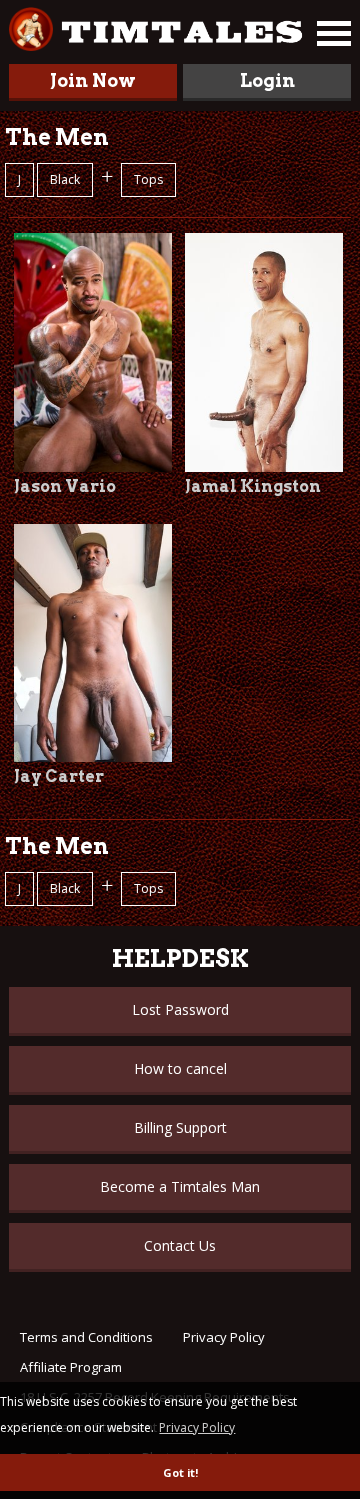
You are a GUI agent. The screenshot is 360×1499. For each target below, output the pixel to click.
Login (267, 80)
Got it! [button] (180, 1472)
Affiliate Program (71, 1367)
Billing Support (180, 1127)
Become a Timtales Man (180, 1186)
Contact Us (180, 1245)
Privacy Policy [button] (197, 1427)
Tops (148, 179)
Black (65, 179)
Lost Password (180, 1009)
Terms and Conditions (86, 1337)
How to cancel (180, 1068)
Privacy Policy (224, 1337)
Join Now (93, 80)
